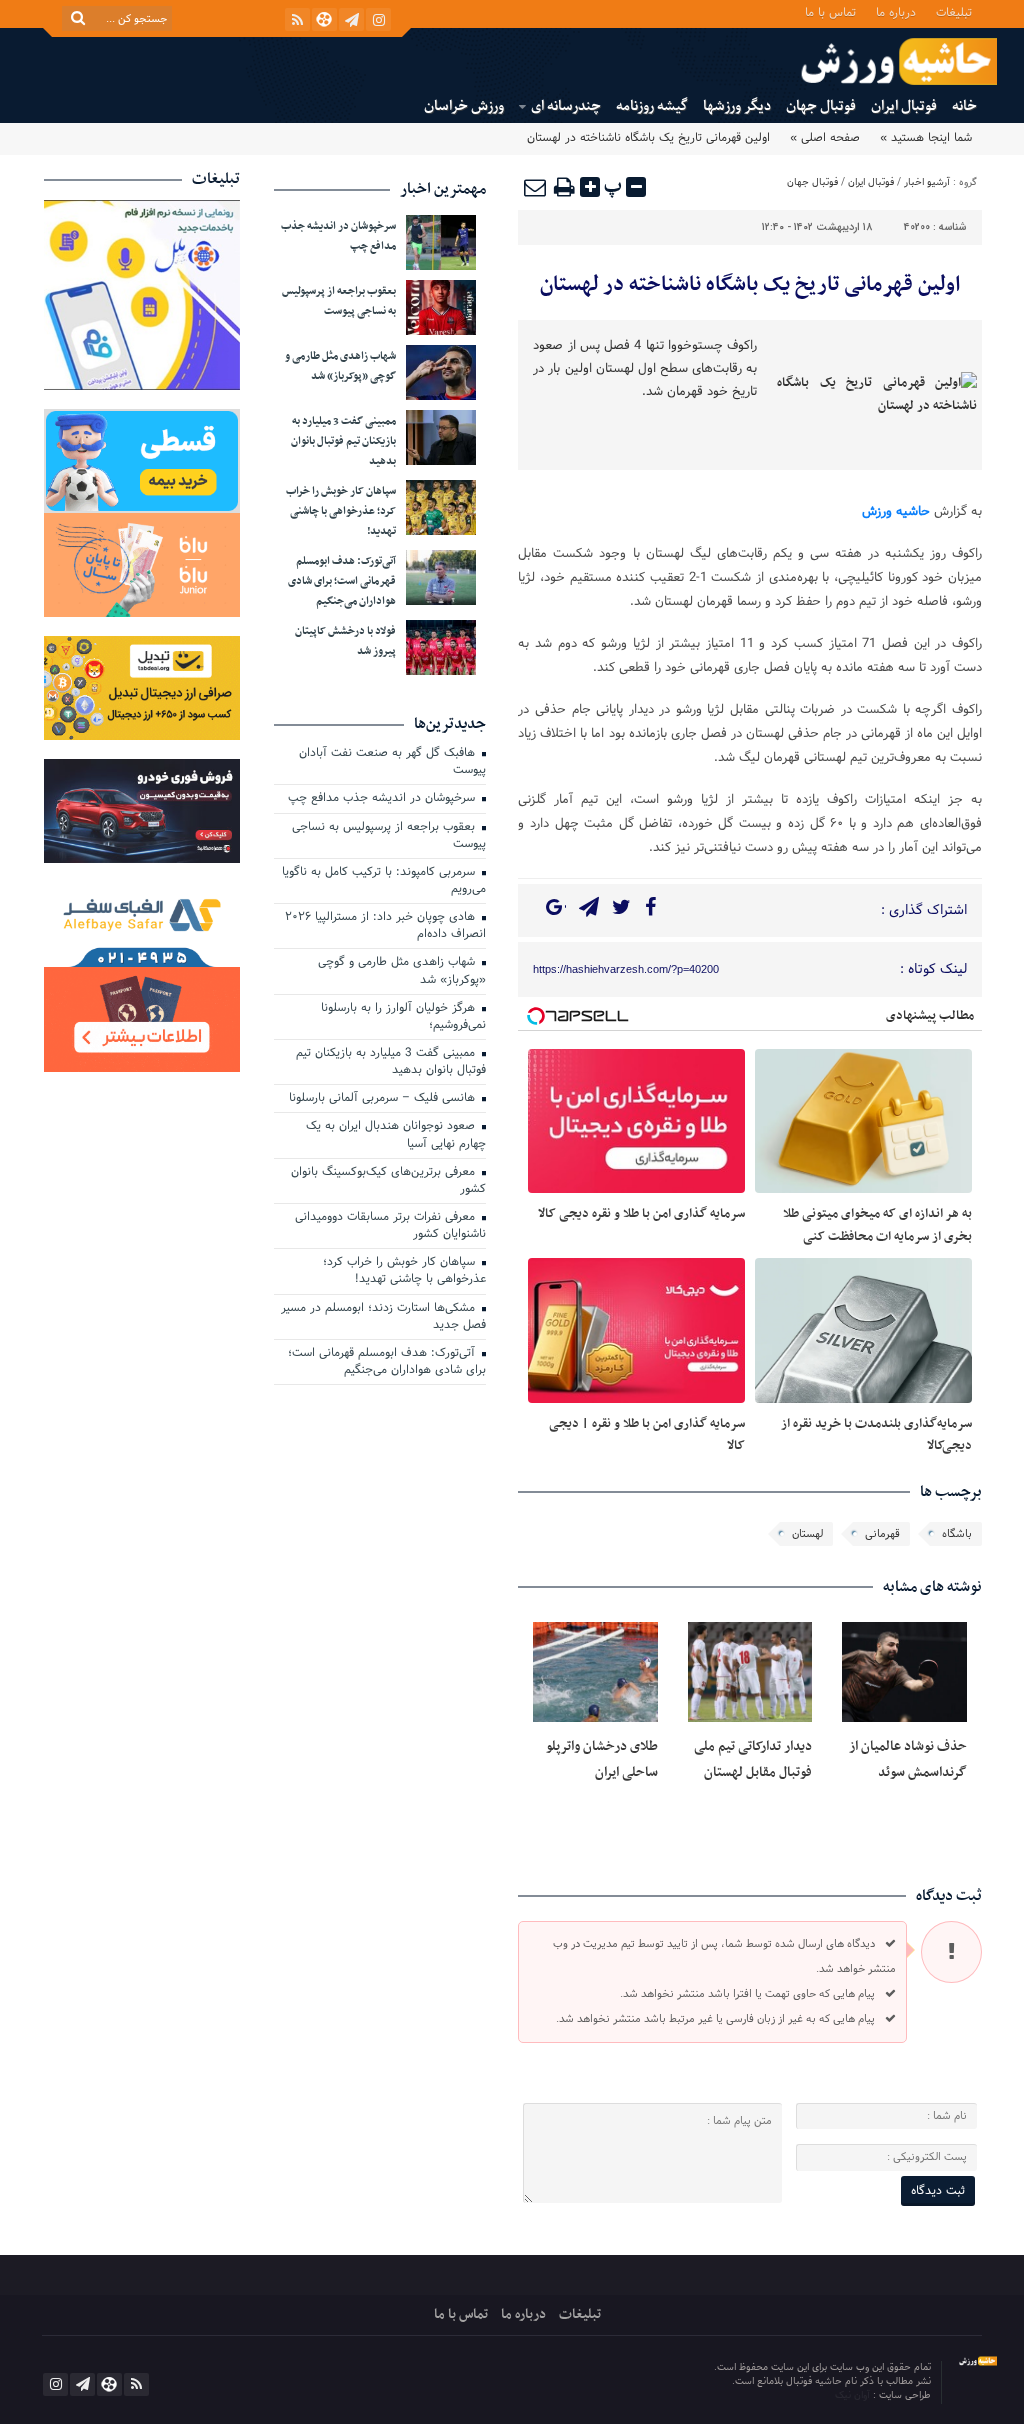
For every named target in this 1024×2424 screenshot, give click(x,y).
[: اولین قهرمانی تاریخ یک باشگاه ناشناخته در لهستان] (536, 187)
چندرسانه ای (566, 106)
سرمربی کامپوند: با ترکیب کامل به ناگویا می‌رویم (384, 881)
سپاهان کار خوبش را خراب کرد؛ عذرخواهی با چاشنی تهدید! (341, 511)
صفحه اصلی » (825, 138)
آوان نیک (854, 2395)
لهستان (807, 1534)
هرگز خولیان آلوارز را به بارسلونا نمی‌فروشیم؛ (403, 1017)
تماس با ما (830, 11)
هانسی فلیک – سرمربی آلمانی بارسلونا (384, 1099)
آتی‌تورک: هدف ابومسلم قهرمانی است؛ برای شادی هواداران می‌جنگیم (342, 581)
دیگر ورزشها (737, 106)
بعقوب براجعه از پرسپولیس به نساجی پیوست (339, 301)
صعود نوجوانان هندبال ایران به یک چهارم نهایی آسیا (396, 1135)
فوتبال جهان (821, 106)
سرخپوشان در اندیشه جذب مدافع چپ (383, 799)
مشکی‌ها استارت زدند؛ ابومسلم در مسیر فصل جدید (383, 1317)
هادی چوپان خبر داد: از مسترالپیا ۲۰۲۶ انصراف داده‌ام (385, 926)
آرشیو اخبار (927, 182)
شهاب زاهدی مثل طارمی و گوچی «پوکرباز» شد (340, 366)
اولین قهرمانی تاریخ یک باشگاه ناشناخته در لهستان (750, 285)
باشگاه (957, 1534)
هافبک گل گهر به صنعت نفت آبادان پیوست (392, 762)
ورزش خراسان (464, 106)
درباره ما (896, 11)
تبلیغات (954, 11)
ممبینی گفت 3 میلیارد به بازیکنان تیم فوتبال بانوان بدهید (343, 441)
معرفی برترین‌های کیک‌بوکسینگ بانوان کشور (388, 1181)
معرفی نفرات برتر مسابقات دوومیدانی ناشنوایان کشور (390, 1226)
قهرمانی (882, 1534)
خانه (964, 106)
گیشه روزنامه (652, 106)
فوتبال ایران (904, 106)
